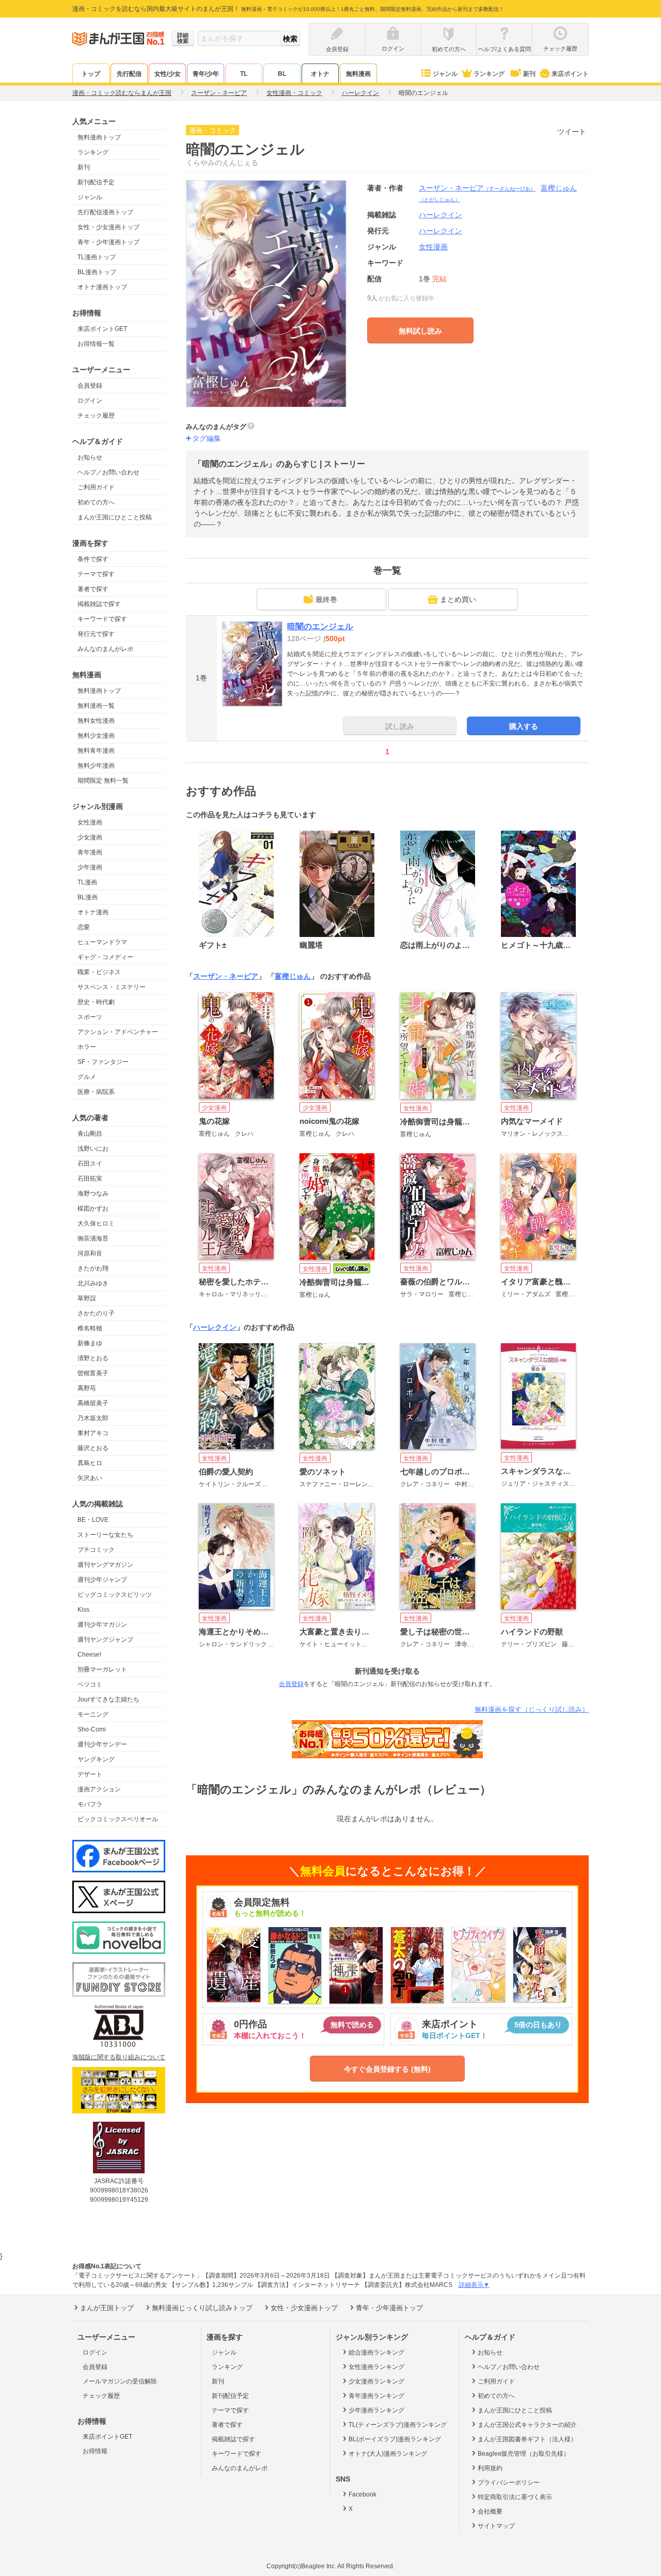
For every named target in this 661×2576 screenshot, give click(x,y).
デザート (90, 1774)
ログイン (90, 401)
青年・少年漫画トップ (108, 242)
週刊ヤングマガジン (105, 1565)
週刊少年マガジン (102, 1625)
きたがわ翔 (93, 1268)
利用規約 (490, 2468)
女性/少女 (168, 74)
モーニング (93, 1714)
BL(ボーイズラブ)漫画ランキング (395, 2439)
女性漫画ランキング (376, 2367)
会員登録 (90, 386)
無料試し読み (420, 331)
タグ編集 (207, 438)
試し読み (400, 726)
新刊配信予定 (96, 182)
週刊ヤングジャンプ (105, 1640)
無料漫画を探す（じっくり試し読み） (532, 1710)
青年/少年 (206, 74)
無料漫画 (358, 74)
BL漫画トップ (97, 272)
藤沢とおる (93, 1448)
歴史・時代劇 (96, 1002)
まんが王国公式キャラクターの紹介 (527, 2425)
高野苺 (87, 1388)
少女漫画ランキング (376, 2381)
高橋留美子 (93, 1403)
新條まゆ (90, 1343)
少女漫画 (90, 837)
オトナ (320, 74)
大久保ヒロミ (96, 1223)
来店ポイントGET (102, 329)
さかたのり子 (96, 1313)
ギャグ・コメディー (105, 957)
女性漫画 (90, 822)
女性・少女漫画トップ (108, 227)
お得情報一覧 (96, 344)
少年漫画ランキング (376, 2410)
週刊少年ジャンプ (102, 1580)
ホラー (87, 1047)
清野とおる (93, 1358)
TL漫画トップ (97, 257)
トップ (91, 74)
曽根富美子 (93, 1373)
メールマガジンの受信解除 (120, 2381)
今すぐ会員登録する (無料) (387, 2069)
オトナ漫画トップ (102, 287)
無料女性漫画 (96, 721)
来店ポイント (570, 74)
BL (282, 74)
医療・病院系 (96, 1092)
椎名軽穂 (90, 1328)
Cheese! (89, 1655)
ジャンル (445, 74)
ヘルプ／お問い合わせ (108, 472)
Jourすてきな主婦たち (108, 1699)
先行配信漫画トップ (105, 212)
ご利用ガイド (96, 487)
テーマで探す (96, 574)
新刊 (529, 74)
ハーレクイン (440, 231)
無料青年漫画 (96, 751)
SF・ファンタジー (103, 1062)
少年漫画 (90, 867)
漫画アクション (99, 1789)
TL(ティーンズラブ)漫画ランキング (398, 2425)
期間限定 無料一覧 (103, 781)
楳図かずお (93, 1209)
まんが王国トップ (107, 2308)
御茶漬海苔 (93, 1238)
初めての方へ (96, 502)
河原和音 (90, 1253)
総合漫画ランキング (376, 2352)
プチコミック (96, 1550)
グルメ (87, 1077)
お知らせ (90, 457)
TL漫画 (87, 882)
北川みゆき (93, 1283)
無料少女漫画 (96, 736)
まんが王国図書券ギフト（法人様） (527, 2439)
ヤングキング (96, 1759)
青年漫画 (90, 852)
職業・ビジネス (99, 972)
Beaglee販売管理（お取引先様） (524, 2454)
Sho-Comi (92, 1729)
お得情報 (95, 2451)
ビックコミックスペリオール (118, 1819)
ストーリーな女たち (105, 1535)
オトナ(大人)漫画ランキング (388, 2454)
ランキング (489, 74)
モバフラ (90, 1804)
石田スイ (90, 1164)
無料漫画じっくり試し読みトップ (202, 2308)
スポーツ (90, 1017)
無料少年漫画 (96, 766)
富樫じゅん (293, 976)
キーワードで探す (102, 619)
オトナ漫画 (93, 912)
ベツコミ (90, 1684)
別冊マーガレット (102, 1669)
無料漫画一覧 (96, 706)
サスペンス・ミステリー (112, 987)
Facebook (363, 2494)
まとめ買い (458, 599)
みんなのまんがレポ (105, 649)
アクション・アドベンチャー (118, 1032)
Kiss (83, 1610)
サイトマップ (496, 2526)
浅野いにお (93, 1149)
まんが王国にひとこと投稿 (115, 517)
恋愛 (84, 927)
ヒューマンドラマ (102, 942)
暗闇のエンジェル (320, 626)
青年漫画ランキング (376, 2396)
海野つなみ (93, 1194)
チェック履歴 (96, 416)
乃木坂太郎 (93, 1418)
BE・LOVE (93, 1520)
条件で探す (93, 559)
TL (244, 74)
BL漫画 (88, 897)
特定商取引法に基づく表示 (515, 2497)
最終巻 (326, 599)
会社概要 (490, 2511)
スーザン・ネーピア (477, 188)
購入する (524, 726)
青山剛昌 (90, 1134)
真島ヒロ (90, 1463)
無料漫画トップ (99, 137)
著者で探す (93, 589)
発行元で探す (96, 634)
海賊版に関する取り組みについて (119, 2057)
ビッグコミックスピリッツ (115, 1595)
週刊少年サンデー (102, 1744)
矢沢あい (90, 1478)
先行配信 (129, 74)
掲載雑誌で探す (99, 604)
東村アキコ (93, 1433)
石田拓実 (90, 1179)
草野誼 (87, 1298)
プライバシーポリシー (509, 2483)
